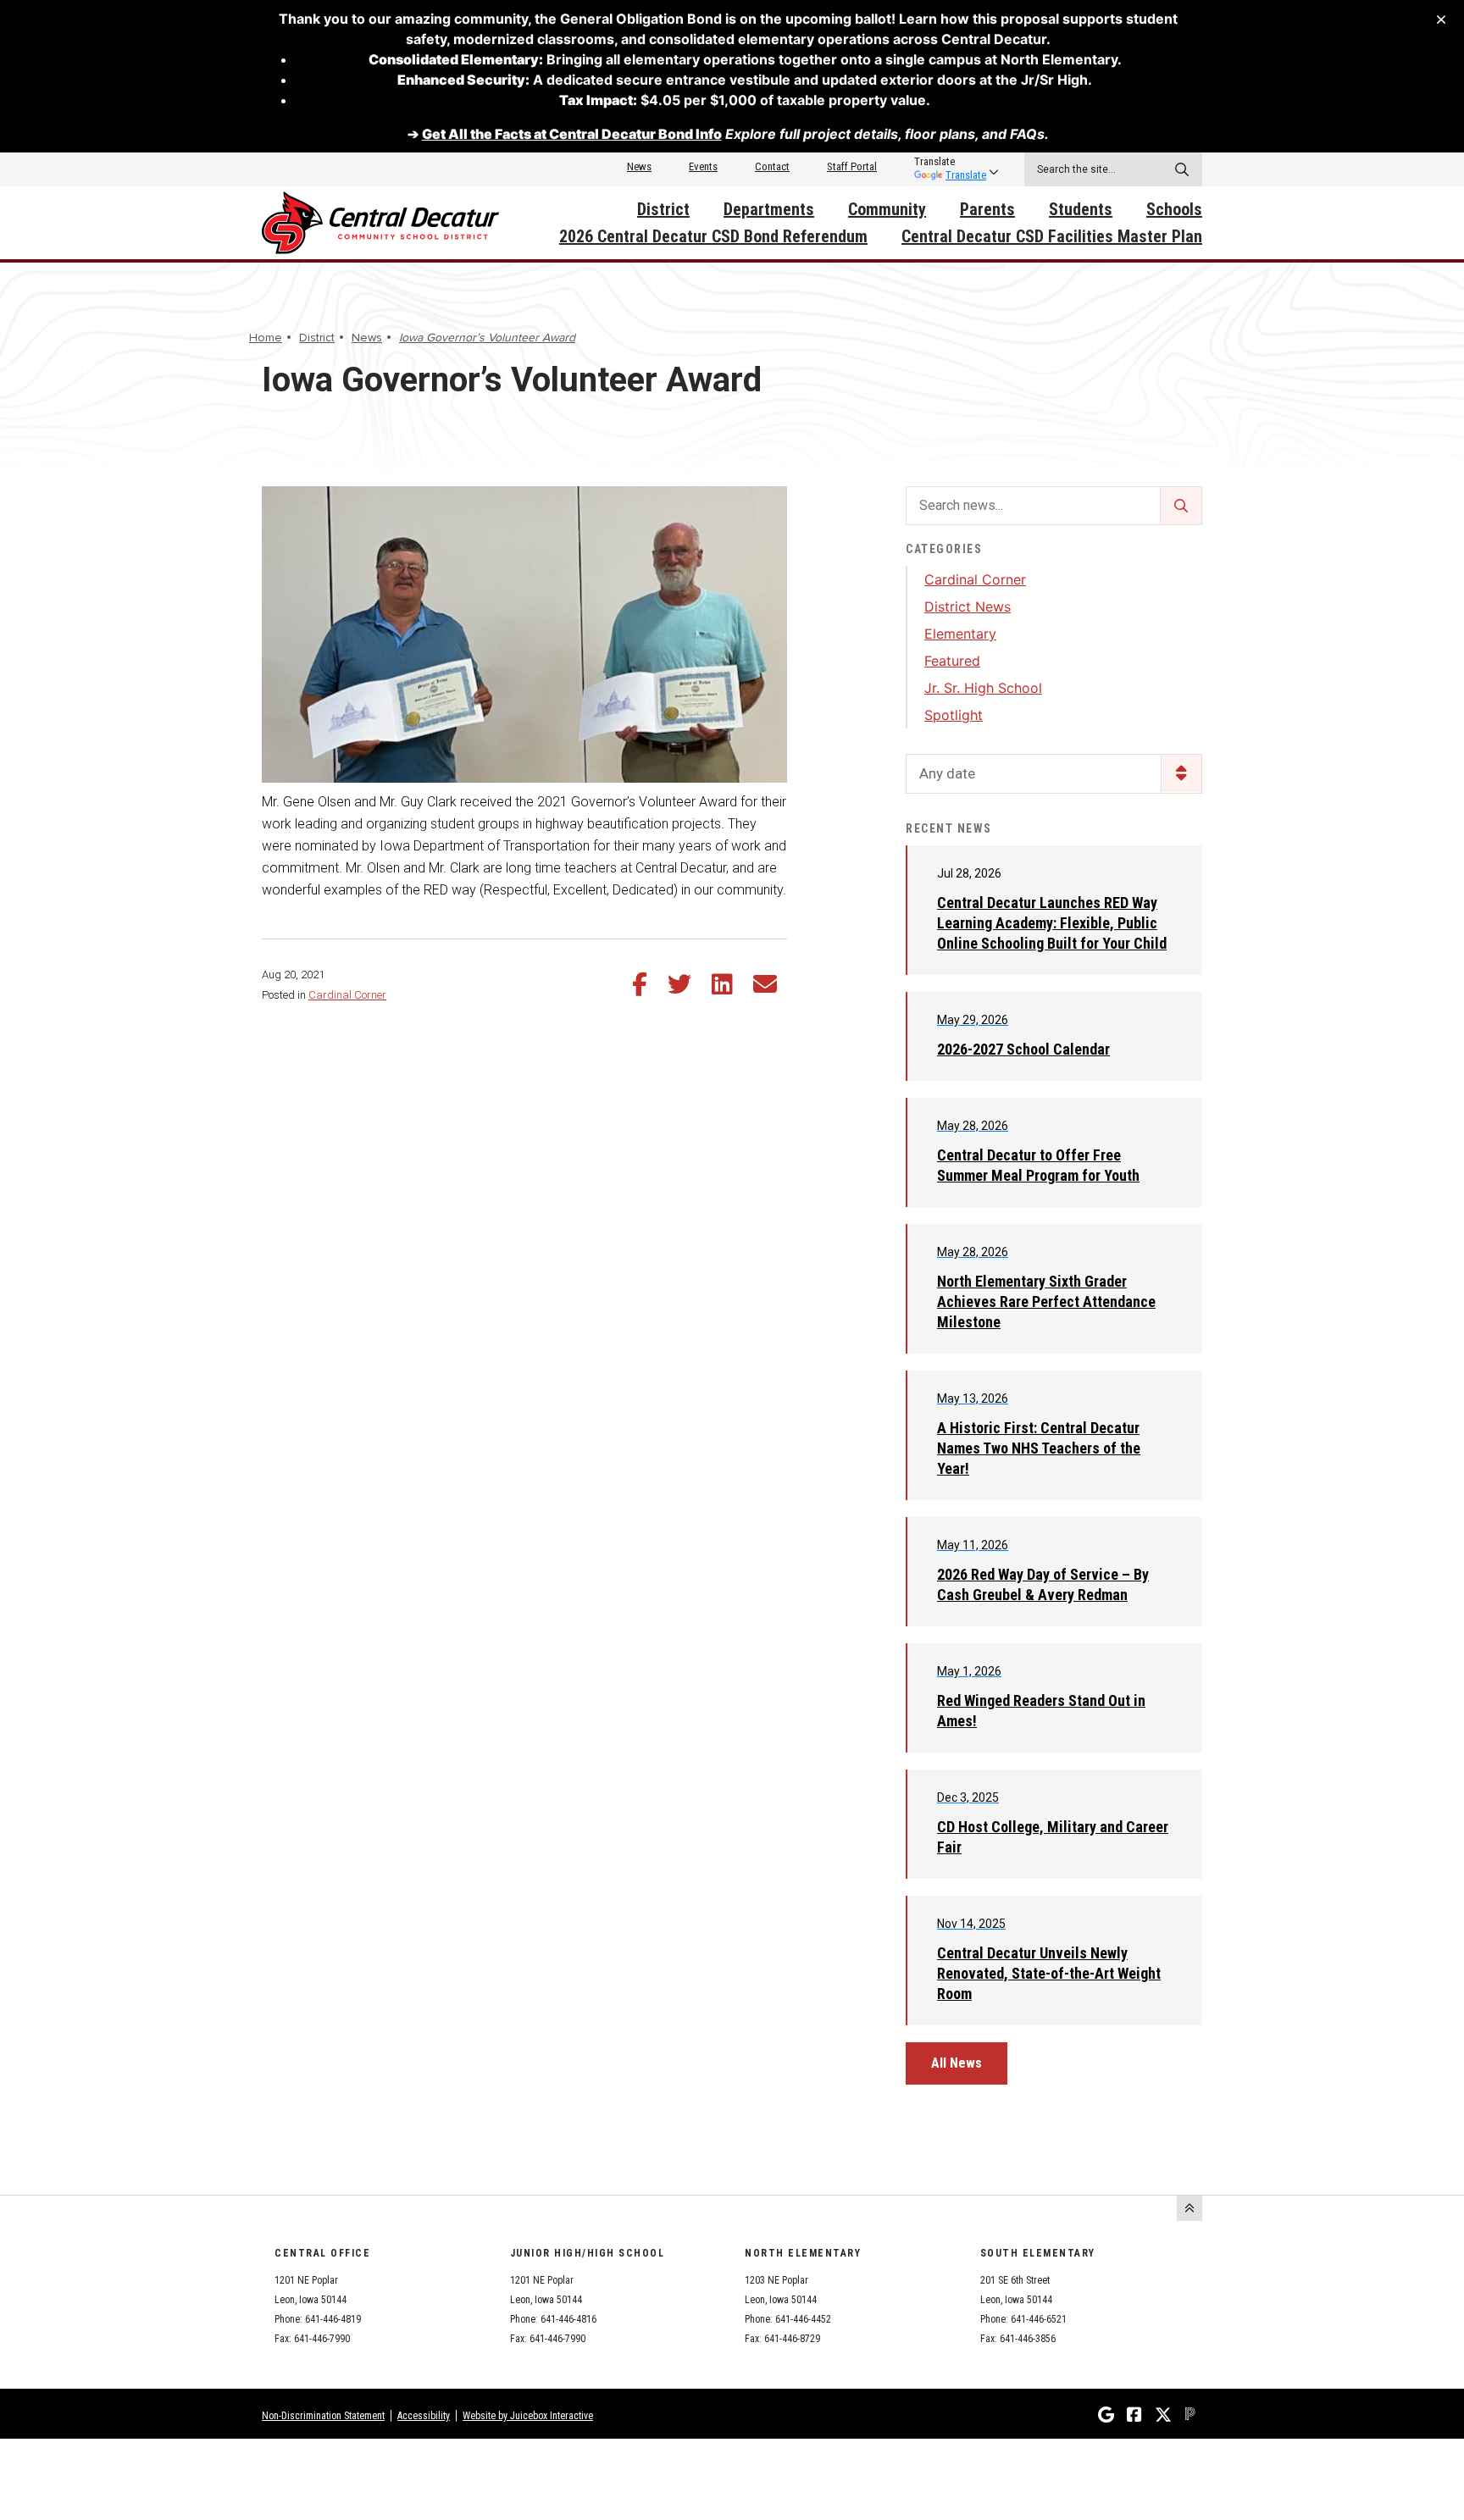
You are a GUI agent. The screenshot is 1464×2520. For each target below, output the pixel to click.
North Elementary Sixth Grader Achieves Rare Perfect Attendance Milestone (1046, 1302)
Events (703, 166)
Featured (952, 661)
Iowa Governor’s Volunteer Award (487, 338)
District (663, 209)
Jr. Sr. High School (983, 688)
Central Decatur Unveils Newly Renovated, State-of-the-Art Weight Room (1049, 1973)
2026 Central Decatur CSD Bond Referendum (713, 236)
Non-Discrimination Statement (323, 2416)
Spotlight (954, 715)
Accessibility (424, 2416)
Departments (769, 209)
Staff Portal (852, 166)
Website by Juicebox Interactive (528, 2416)
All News (957, 2063)
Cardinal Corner (347, 995)
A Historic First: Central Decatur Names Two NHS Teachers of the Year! (1039, 1448)
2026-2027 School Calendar (1023, 1049)
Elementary (960, 634)
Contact (772, 166)
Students (1081, 209)
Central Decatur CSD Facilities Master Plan (1052, 236)
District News (968, 606)
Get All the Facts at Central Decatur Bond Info (572, 134)
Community (887, 209)
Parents (987, 209)
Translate (966, 175)
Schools (1174, 209)
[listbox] (950, 162)
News (639, 166)
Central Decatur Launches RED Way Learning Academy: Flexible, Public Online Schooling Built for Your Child (1052, 923)
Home (266, 338)
